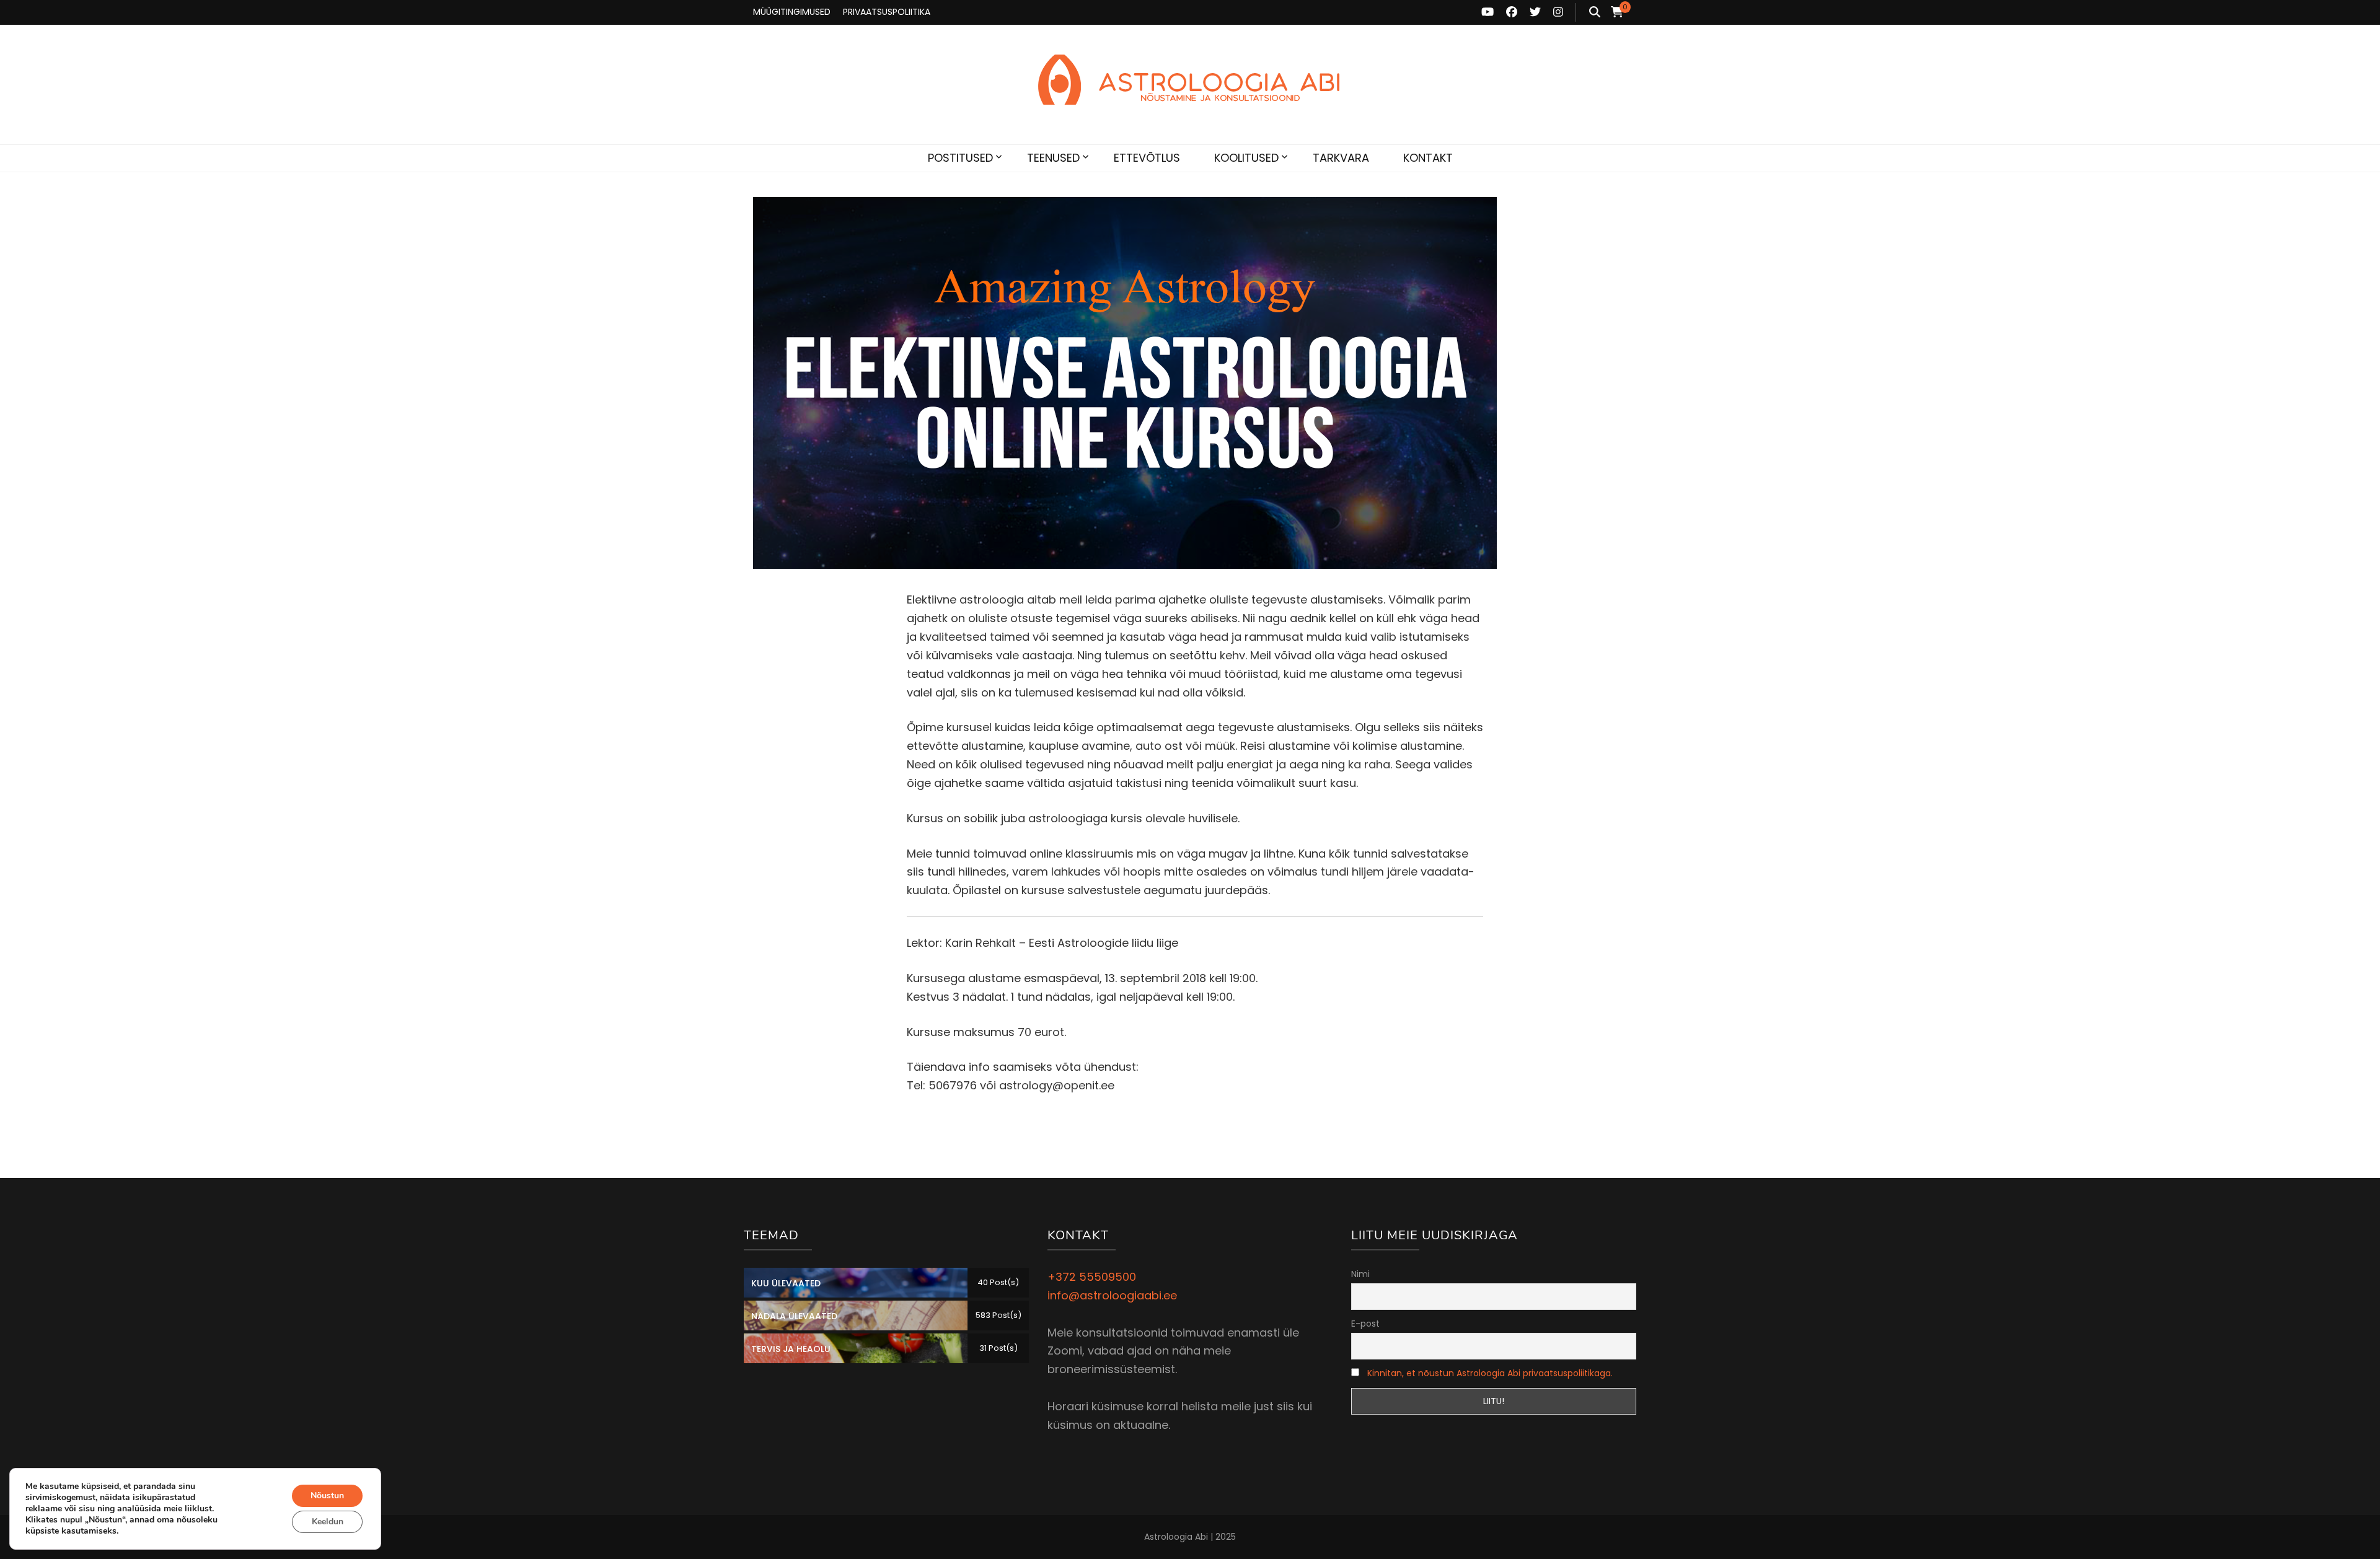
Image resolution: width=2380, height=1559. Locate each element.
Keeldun (328, 1522)
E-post (1365, 1324)
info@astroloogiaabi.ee (1112, 1295)
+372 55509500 (1092, 1277)
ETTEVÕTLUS (1147, 158)
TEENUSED (1053, 158)
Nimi (1360, 1274)
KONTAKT (1428, 158)
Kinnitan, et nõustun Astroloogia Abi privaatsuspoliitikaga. (1490, 1373)
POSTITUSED (960, 158)
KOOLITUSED (1246, 158)
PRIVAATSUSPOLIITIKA (887, 12)
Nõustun (327, 1495)
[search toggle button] (1595, 12)
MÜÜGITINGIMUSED (792, 12)
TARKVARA (1341, 158)
